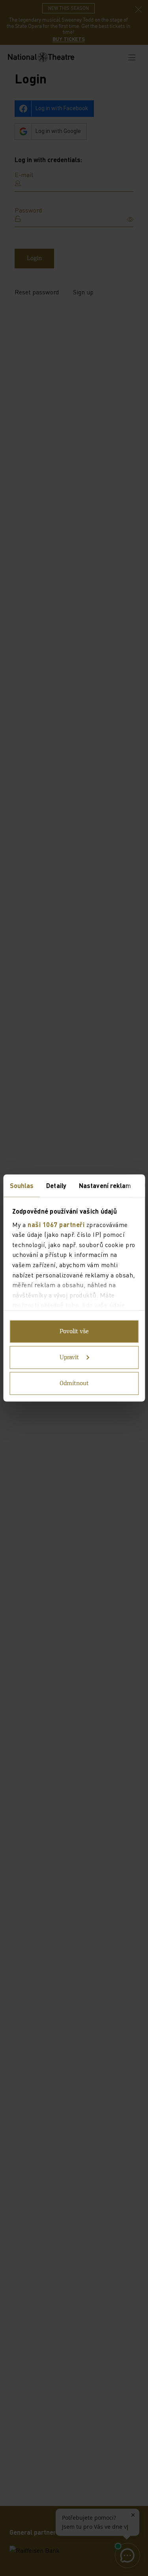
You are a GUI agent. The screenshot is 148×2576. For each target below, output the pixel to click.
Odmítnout (74, 1384)
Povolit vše (74, 1332)
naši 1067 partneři (56, 1224)
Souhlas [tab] (22, 1185)
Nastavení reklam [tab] (105, 1185)
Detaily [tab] (56, 1185)
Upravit (69, 1358)
